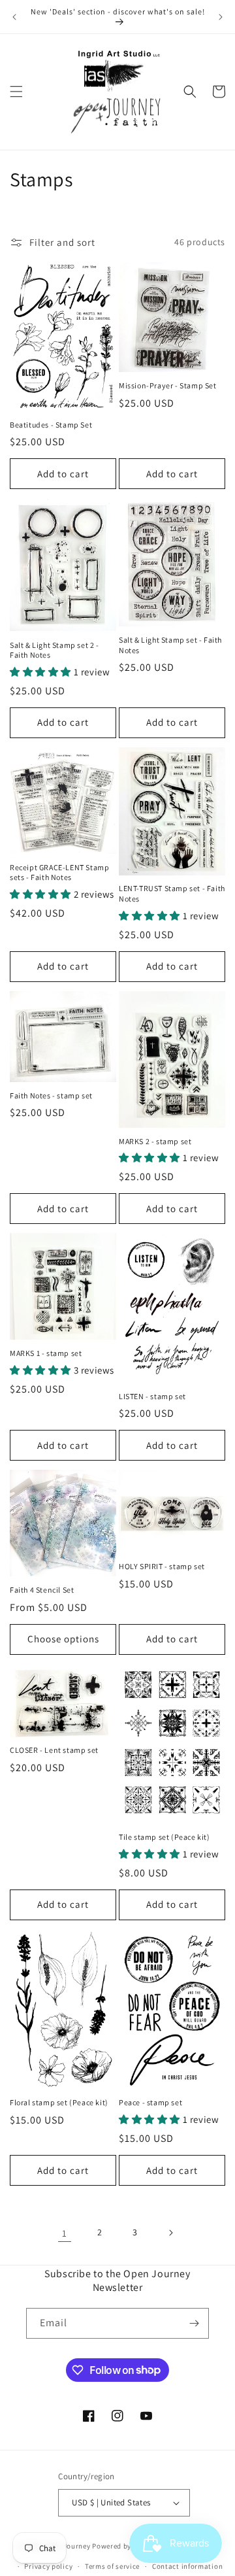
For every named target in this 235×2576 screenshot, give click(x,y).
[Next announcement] (221, 17)
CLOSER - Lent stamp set (54, 1750)
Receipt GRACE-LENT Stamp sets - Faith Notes (59, 873)
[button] (16, 92)
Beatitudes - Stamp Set (51, 425)
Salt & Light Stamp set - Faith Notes (170, 645)
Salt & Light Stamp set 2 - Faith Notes (55, 650)
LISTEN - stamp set (152, 1396)
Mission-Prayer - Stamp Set (168, 385)
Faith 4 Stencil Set (42, 1590)
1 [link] (65, 2233)
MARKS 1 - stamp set (46, 1353)
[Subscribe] (194, 2323)
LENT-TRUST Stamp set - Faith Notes (172, 893)
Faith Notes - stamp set (51, 1095)
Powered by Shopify (126, 2546)
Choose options (63, 1639)
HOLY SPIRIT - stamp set (162, 1566)
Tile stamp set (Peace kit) (164, 1837)
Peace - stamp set (150, 2102)
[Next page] (170, 2233)
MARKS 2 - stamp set (155, 1141)
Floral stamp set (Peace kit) (59, 2102)
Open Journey (67, 2546)
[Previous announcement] (14, 17)
